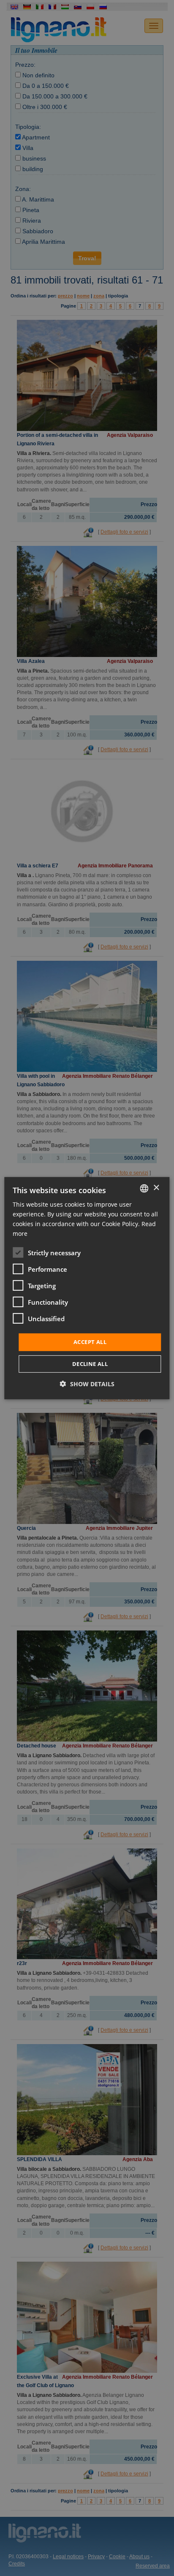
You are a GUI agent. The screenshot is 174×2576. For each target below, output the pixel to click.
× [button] (156, 1188)
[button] (87, 1384)
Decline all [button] (90, 1364)
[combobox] (144, 1188)
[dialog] (87, 1288)
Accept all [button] (90, 1342)
